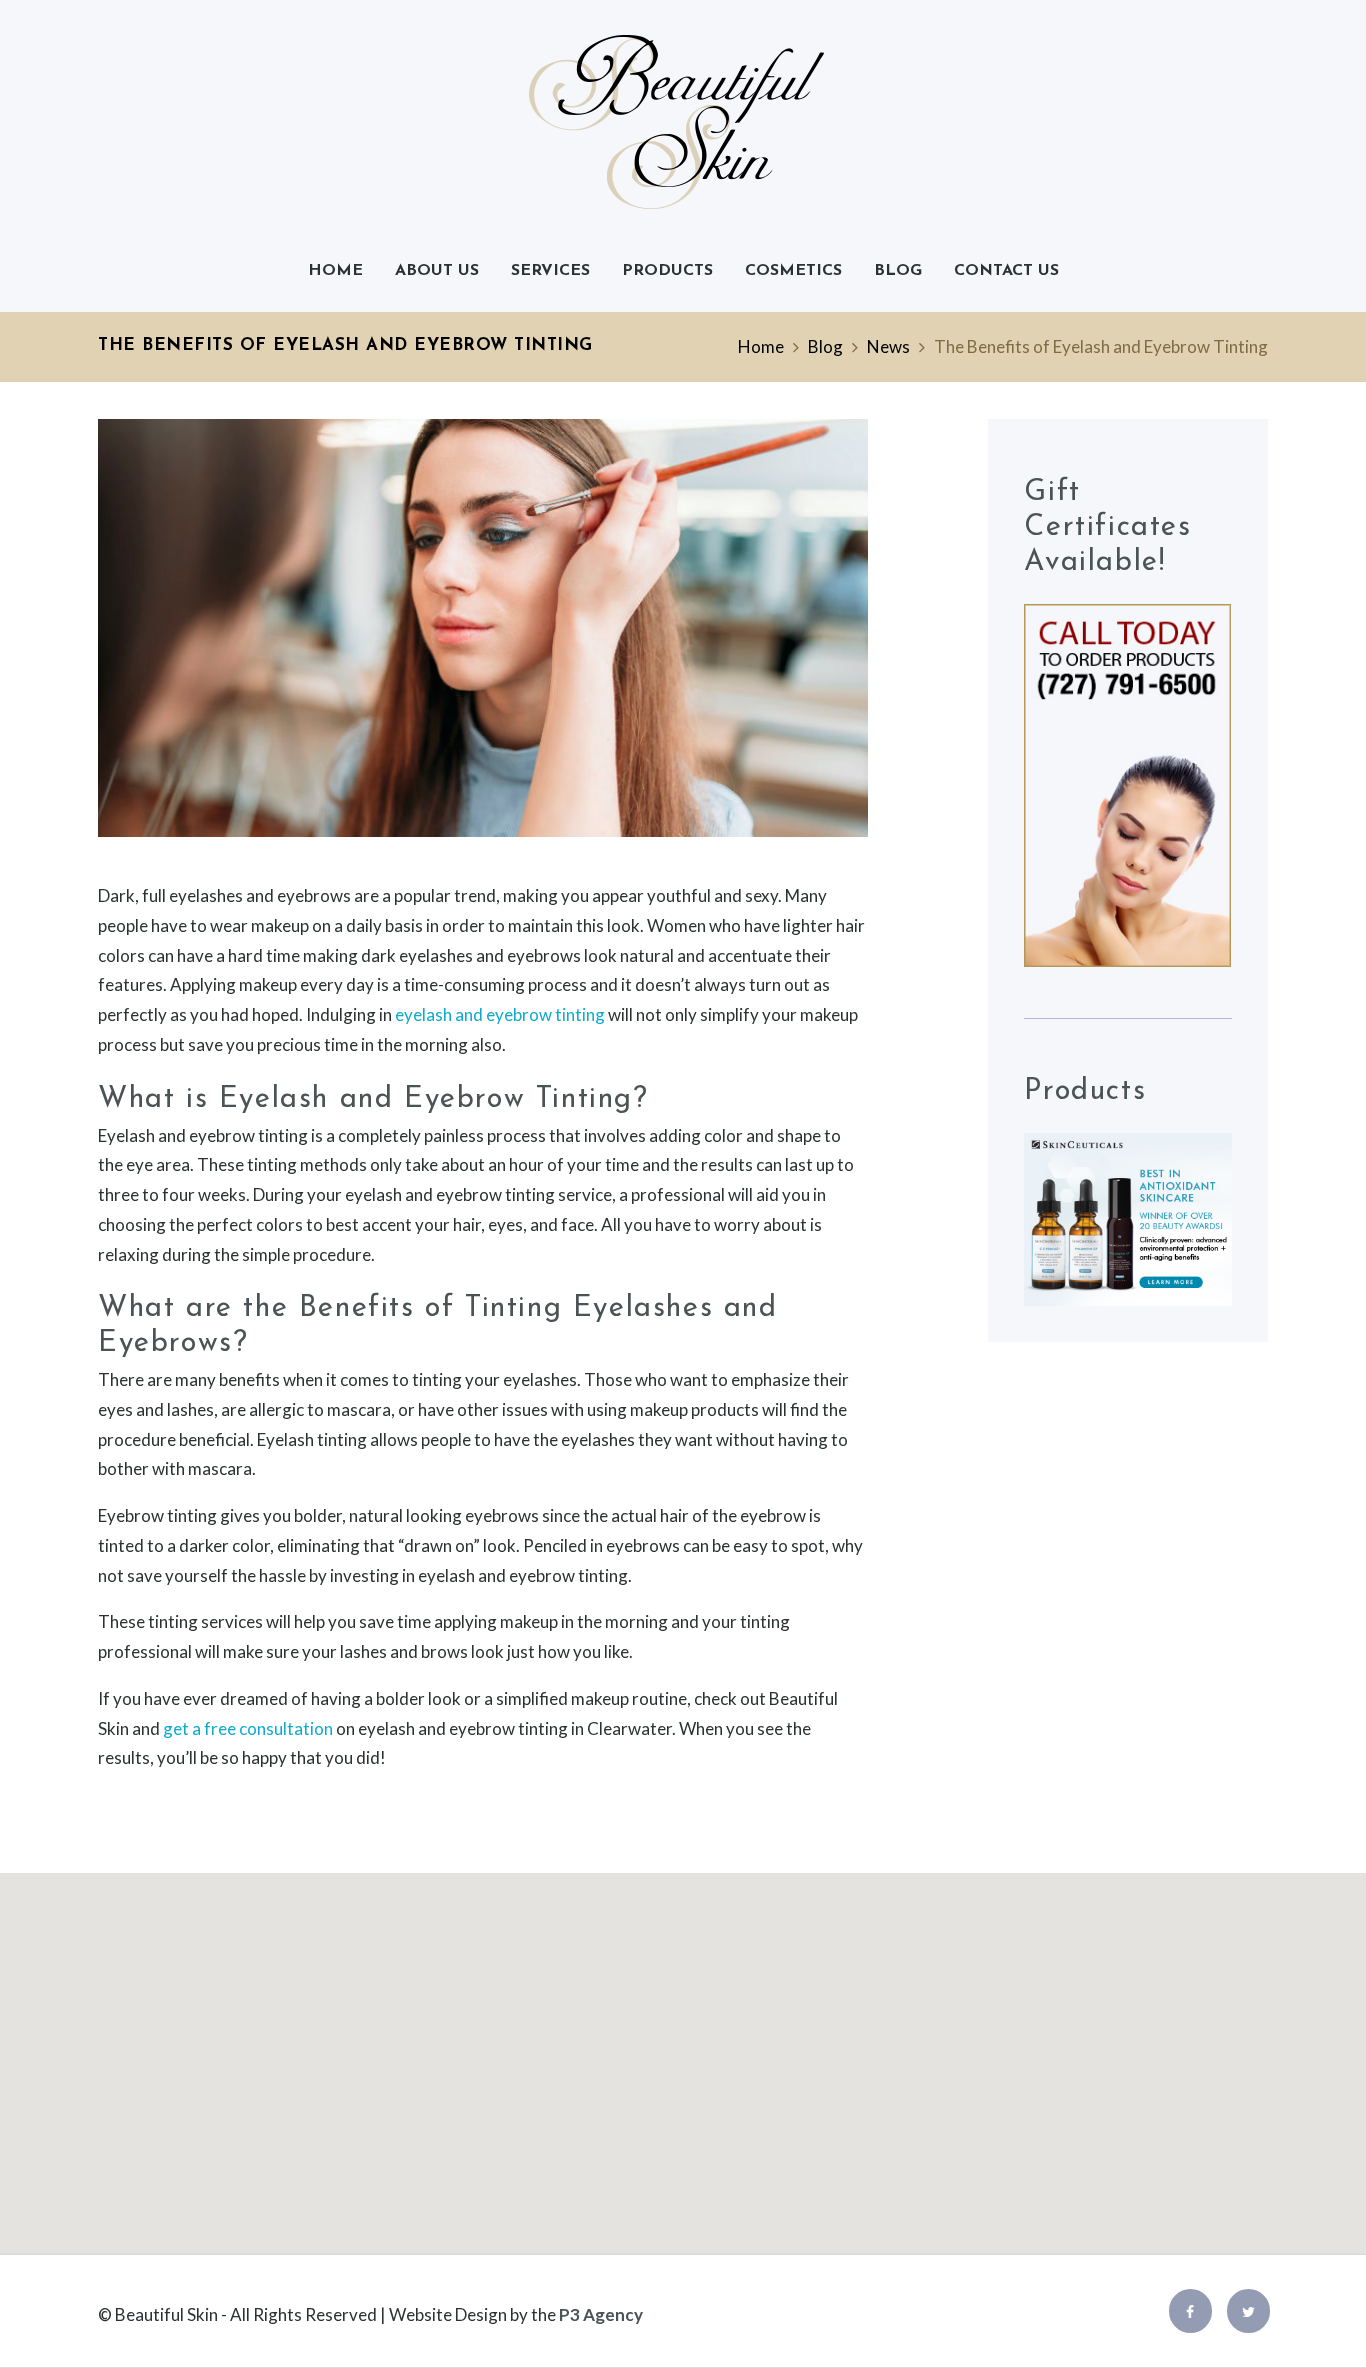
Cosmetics (793, 271)
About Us (437, 271)
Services (550, 271)
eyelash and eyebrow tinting (500, 1014)
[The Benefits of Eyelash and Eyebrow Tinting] (483, 628)
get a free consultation (248, 1728)
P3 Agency (601, 2314)
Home (335, 271)
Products (667, 271)
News (888, 346)
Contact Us (1006, 271)
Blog (898, 271)
